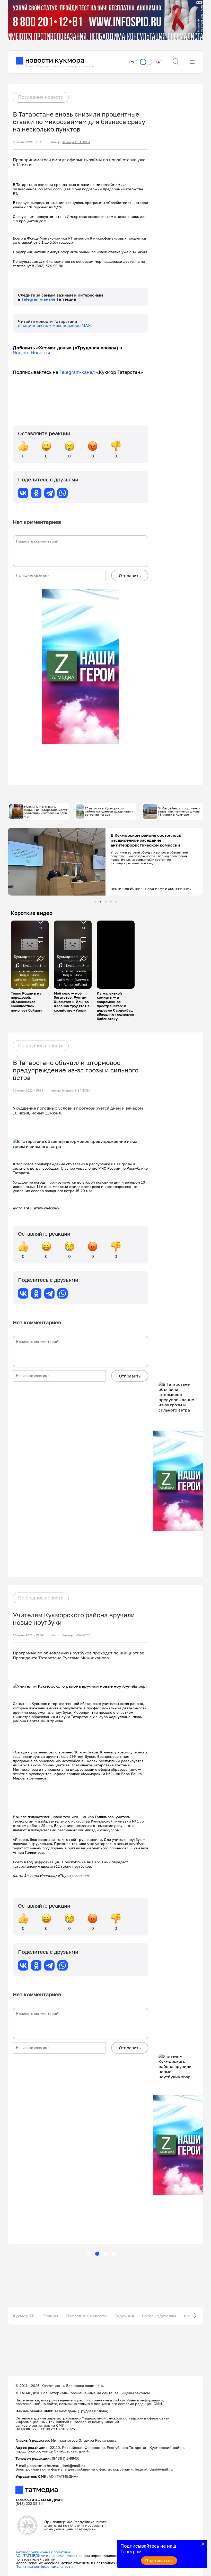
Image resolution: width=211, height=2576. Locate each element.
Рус (133, 62)
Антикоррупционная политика (43, 2552)
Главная (50, 2316)
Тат (159, 62)
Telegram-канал (77, 372)
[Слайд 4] (111, 902)
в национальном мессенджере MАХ (54, 325)
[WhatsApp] (63, 493)
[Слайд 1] (95, 902)
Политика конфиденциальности (44, 2566)
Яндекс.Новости (32, 352)
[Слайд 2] (100, 902)
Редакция (124, 2316)
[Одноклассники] (36, 493)
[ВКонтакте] (23, 493)
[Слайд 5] (116, 902)
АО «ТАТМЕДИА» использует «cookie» (49, 2556)
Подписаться (159, 2561)
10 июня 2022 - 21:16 (28, 142)
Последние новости (41, 97)
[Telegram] (49, 493)
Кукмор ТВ (24, 2316)
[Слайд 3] (106, 902)
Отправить (130, 576)
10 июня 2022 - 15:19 (28, 1090)
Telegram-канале (39, 299)
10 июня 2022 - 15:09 (28, 1635)
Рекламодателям (159, 2316)
